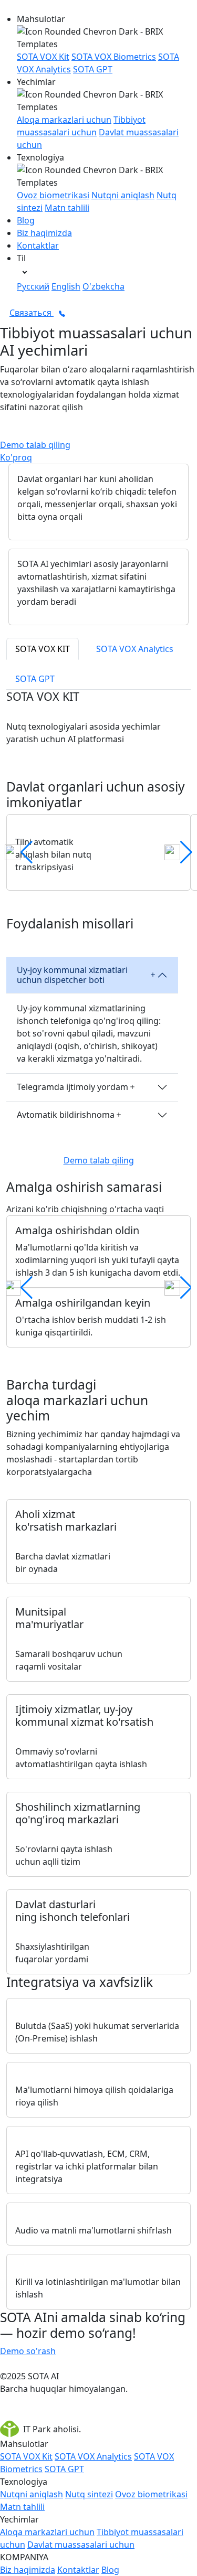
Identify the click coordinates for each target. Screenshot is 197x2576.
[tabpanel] (98, 1332)
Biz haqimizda (44, 233)
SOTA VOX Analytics (93, 2456)
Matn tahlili (67, 208)
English (66, 286)
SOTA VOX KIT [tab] (43, 649)
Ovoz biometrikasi (53, 195)
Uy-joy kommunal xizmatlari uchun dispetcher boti (72, 975)
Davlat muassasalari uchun (81, 2545)
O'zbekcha (103, 286)
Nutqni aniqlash (123, 195)
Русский (33, 286)
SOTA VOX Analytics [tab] (135, 649)
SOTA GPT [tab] (35, 679)
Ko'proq (16, 457)
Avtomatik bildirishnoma (66, 1115)
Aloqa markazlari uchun (64, 120)
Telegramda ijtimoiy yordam (72, 1087)
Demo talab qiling (35, 445)
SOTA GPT (93, 69)
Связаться (32, 313)
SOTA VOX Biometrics (114, 57)
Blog (26, 220)
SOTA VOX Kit (43, 57)
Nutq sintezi (89, 2494)
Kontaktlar (38, 245)
